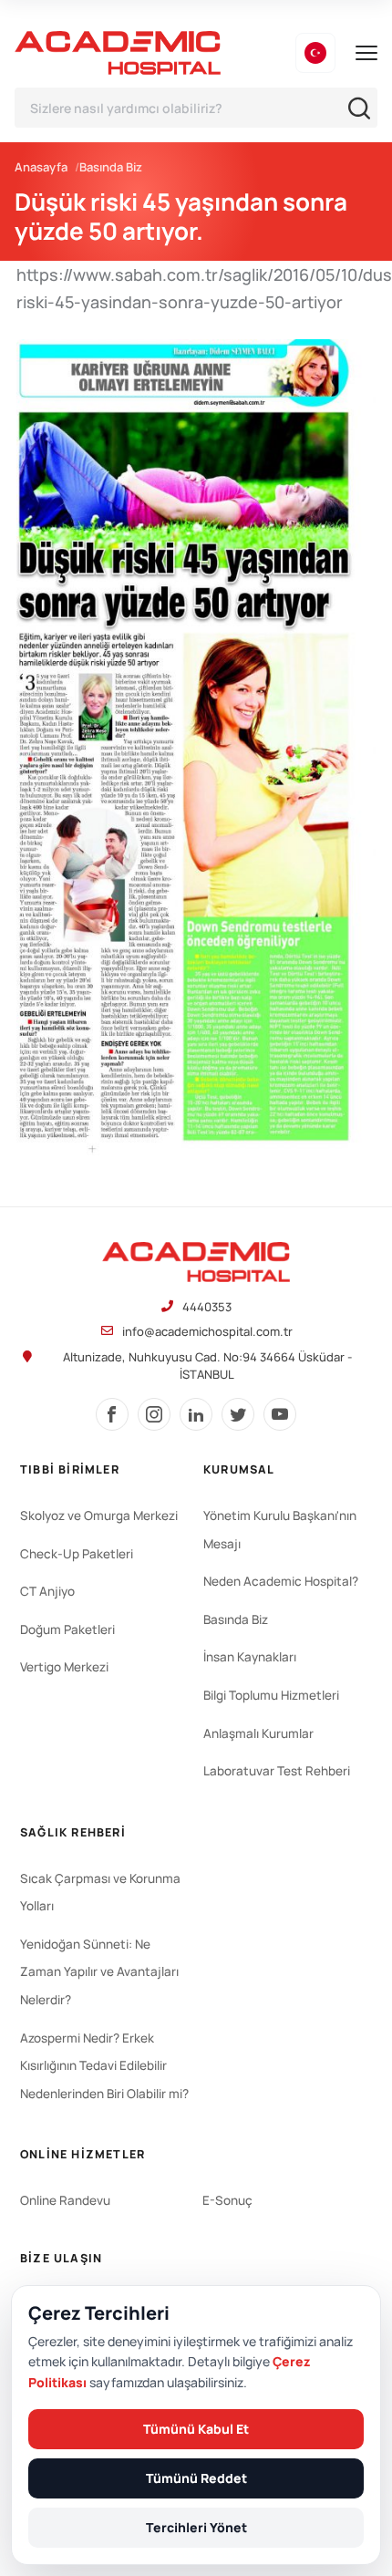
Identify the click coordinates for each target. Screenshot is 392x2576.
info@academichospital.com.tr (207, 1331)
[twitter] (238, 1414)
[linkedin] (196, 1414)
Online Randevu (65, 2200)
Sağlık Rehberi (73, 1832)
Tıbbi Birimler (70, 1469)
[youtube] (280, 1414)
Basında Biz (111, 167)
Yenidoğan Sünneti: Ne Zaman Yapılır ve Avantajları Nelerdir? (99, 1972)
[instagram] (154, 1414)
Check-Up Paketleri (77, 1554)
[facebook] (112, 1414)
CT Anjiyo (47, 1591)
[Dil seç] (315, 53)
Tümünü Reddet (196, 2478)
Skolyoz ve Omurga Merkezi (99, 1516)
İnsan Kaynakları (250, 1657)
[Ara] (359, 108)
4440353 (207, 1307)
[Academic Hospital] (196, 1262)
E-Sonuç (227, 2200)
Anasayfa (41, 167)
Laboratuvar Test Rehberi (277, 1771)
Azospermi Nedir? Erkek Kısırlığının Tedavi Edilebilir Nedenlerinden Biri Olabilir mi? (104, 2066)
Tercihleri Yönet (196, 2527)
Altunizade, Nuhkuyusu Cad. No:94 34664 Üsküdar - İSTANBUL (207, 1366)
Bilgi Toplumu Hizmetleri (271, 1695)
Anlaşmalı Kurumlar (258, 1733)
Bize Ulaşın (61, 2258)
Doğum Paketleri (67, 1629)
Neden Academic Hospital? (281, 1581)
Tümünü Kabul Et (196, 2429)
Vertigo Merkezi (64, 1667)
